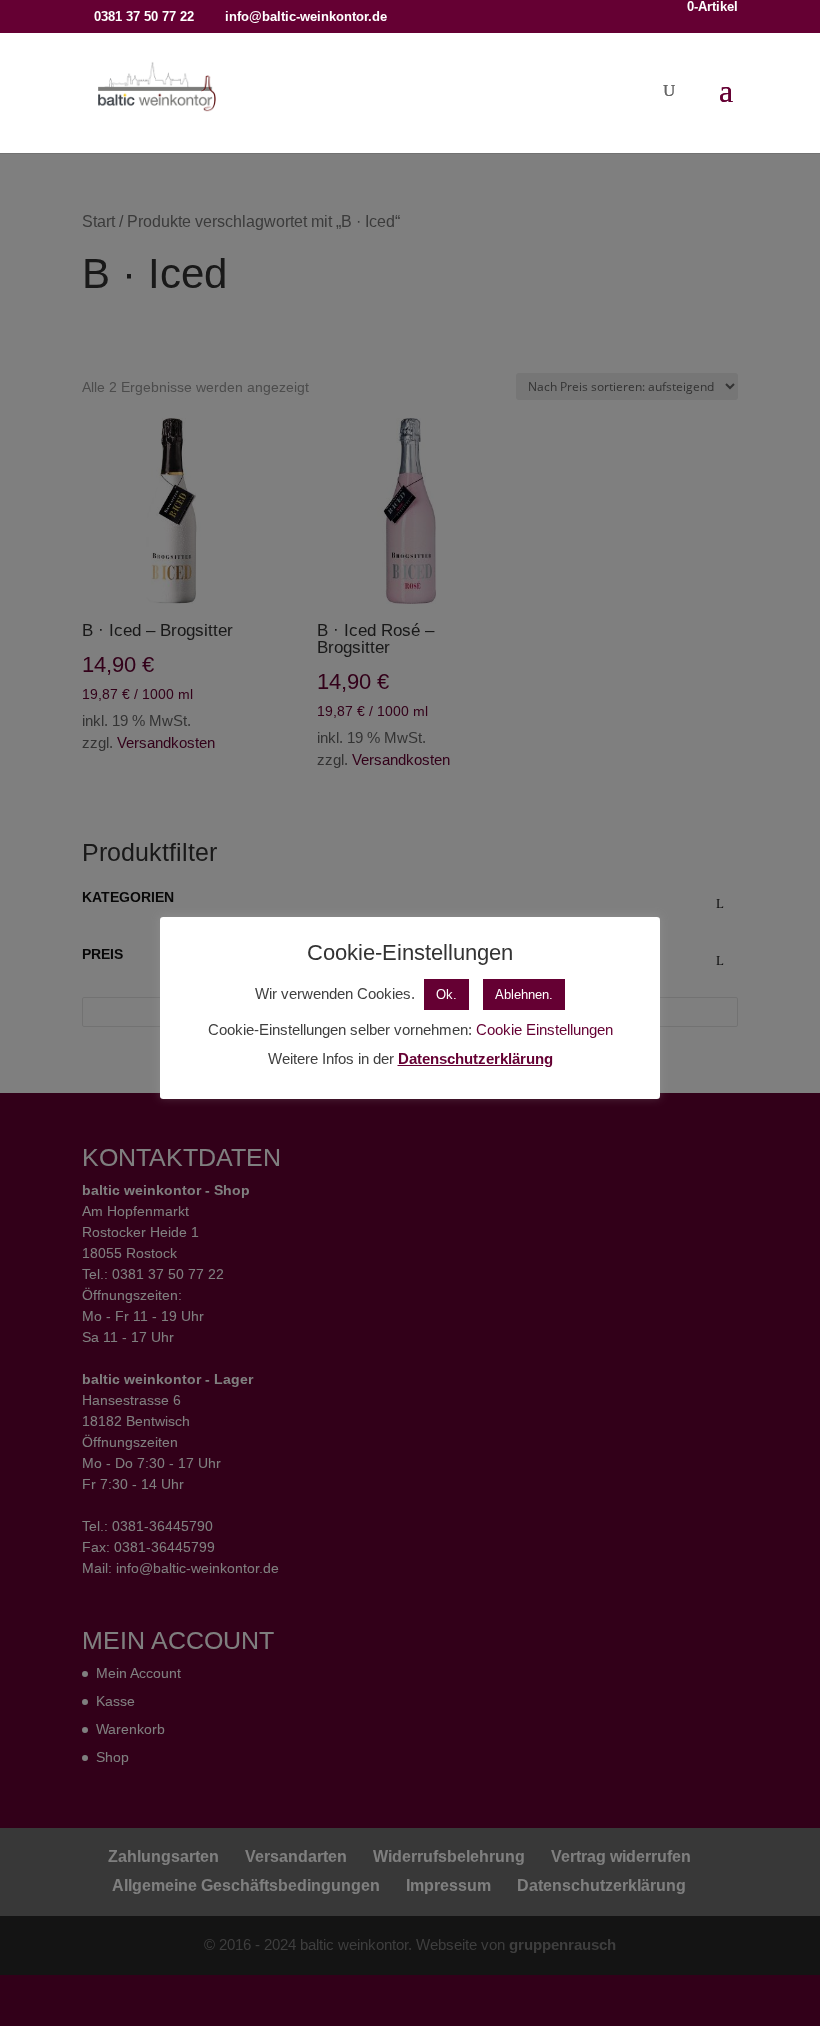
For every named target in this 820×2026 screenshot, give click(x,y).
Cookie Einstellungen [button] (544, 1029)
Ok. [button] (446, 994)
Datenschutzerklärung (475, 1058)
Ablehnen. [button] (524, 994)
